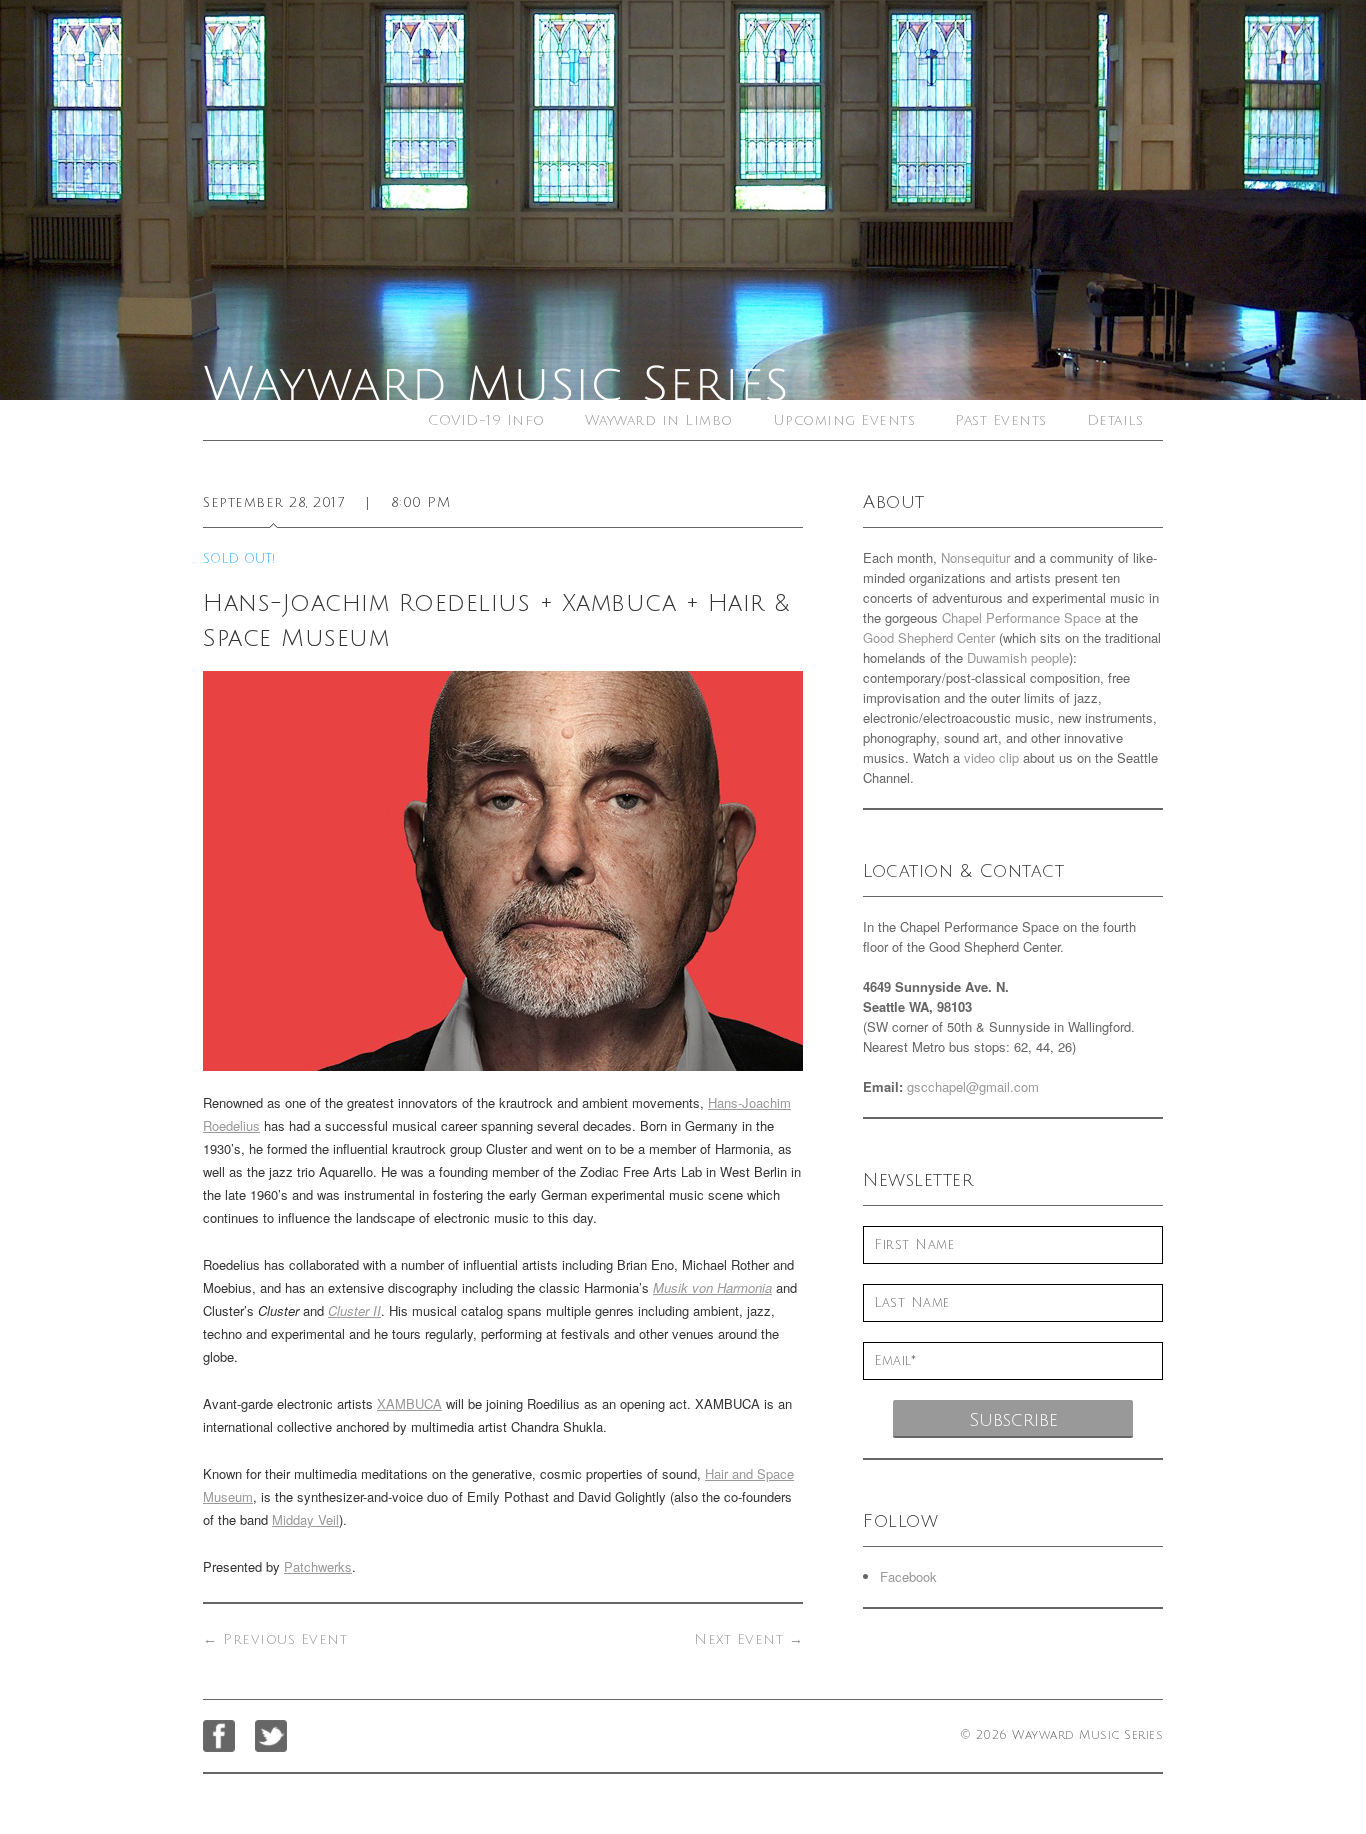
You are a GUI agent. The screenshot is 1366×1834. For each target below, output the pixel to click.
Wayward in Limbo (659, 420)
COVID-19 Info (486, 420)
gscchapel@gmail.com (973, 1086)
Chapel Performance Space (1021, 617)
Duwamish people (1018, 657)
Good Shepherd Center (929, 637)
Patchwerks (318, 1566)
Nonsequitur (975, 557)
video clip (991, 757)
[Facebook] (219, 1736)
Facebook (908, 1576)
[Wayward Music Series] (683, 200)
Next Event (748, 1639)
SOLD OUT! (239, 559)
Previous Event (275, 1639)
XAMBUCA (409, 1403)
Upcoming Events (844, 420)
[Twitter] (271, 1736)
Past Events (1001, 420)
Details (1115, 420)
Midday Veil (305, 1519)
